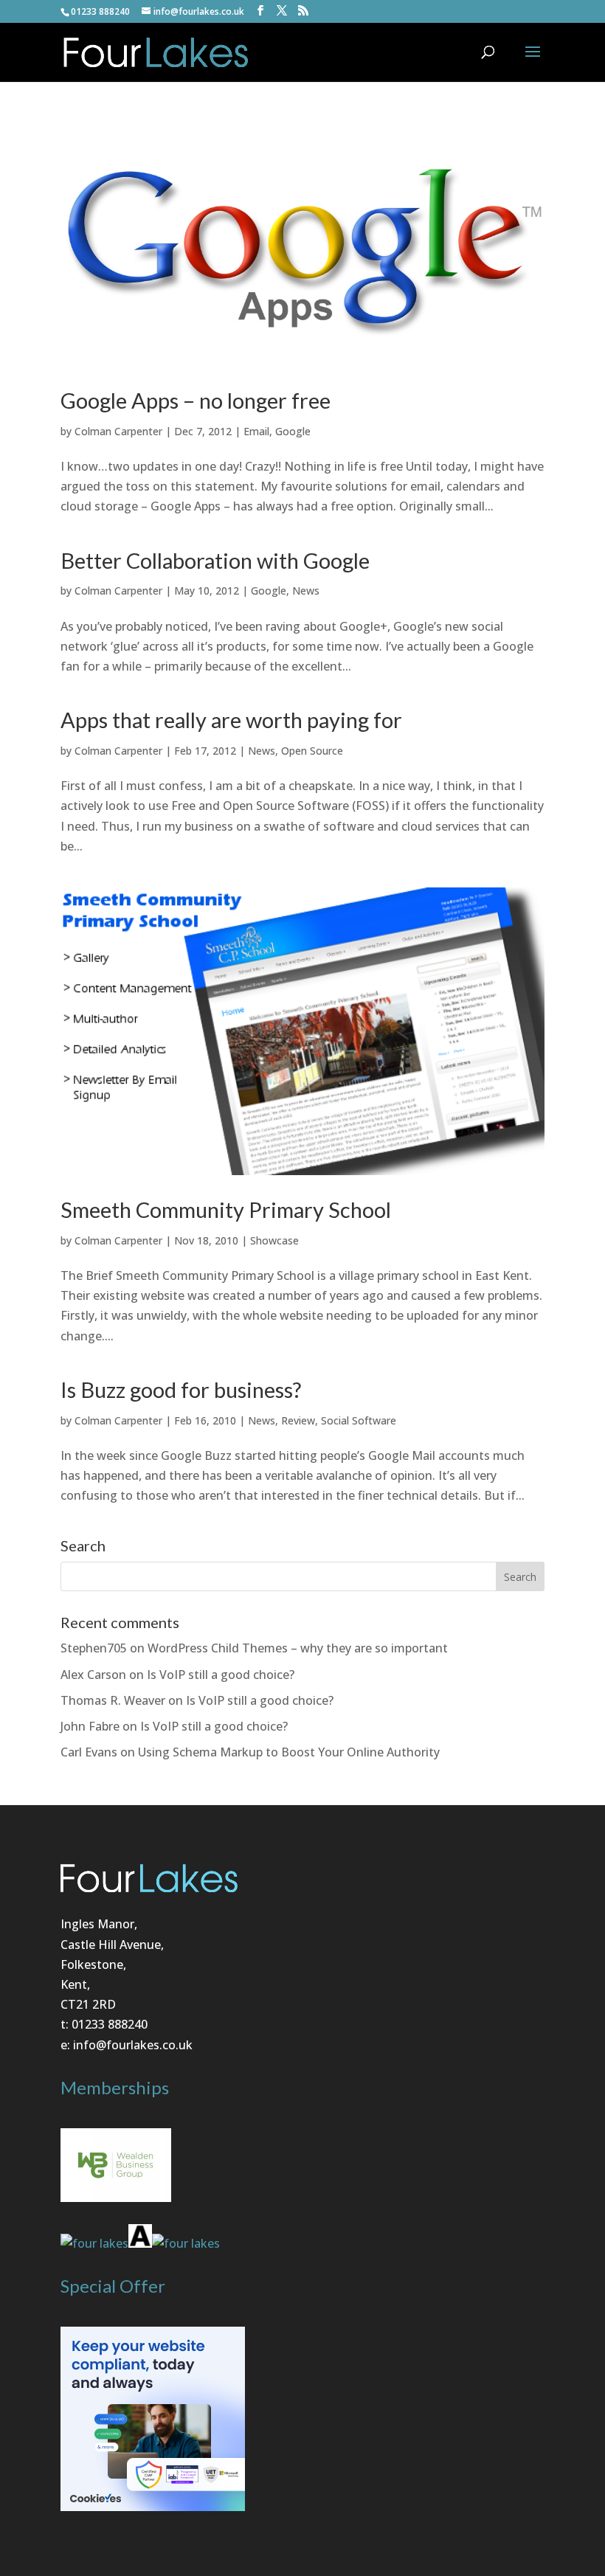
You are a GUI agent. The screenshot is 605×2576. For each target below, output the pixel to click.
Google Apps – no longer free (196, 400)
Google (293, 431)
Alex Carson (93, 1675)
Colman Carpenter (118, 431)
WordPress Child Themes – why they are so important (298, 1648)
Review (298, 1420)
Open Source (312, 751)
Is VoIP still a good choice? (221, 1675)
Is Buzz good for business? (181, 1389)
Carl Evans (89, 1752)
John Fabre (90, 1726)
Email (256, 431)
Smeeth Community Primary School (226, 1209)
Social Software (359, 1420)
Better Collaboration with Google (215, 560)
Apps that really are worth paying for (231, 720)
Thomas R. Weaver (113, 1700)
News (306, 591)
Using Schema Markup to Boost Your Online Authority (289, 1752)
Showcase (274, 1240)
